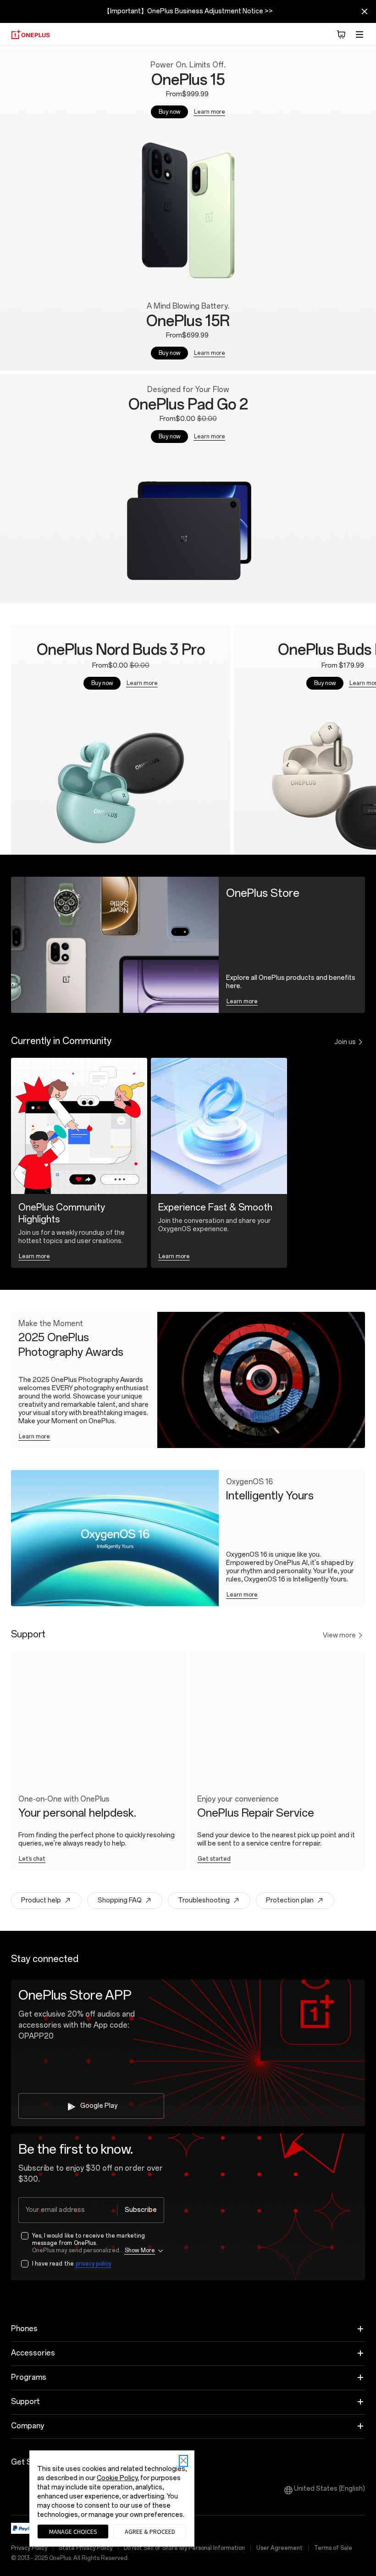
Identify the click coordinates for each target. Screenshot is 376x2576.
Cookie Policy (117, 2478)
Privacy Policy (29, 2548)
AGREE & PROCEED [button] (150, 2532)
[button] (341, 34)
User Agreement (279, 2548)
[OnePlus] (30, 34)
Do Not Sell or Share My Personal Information (184, 2548)
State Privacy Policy (86, 2548)
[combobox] (91, 2210)
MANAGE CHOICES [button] (73, 2532)
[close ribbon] (365, 11)
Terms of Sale (333, 2548)
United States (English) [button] (329, 2489)
